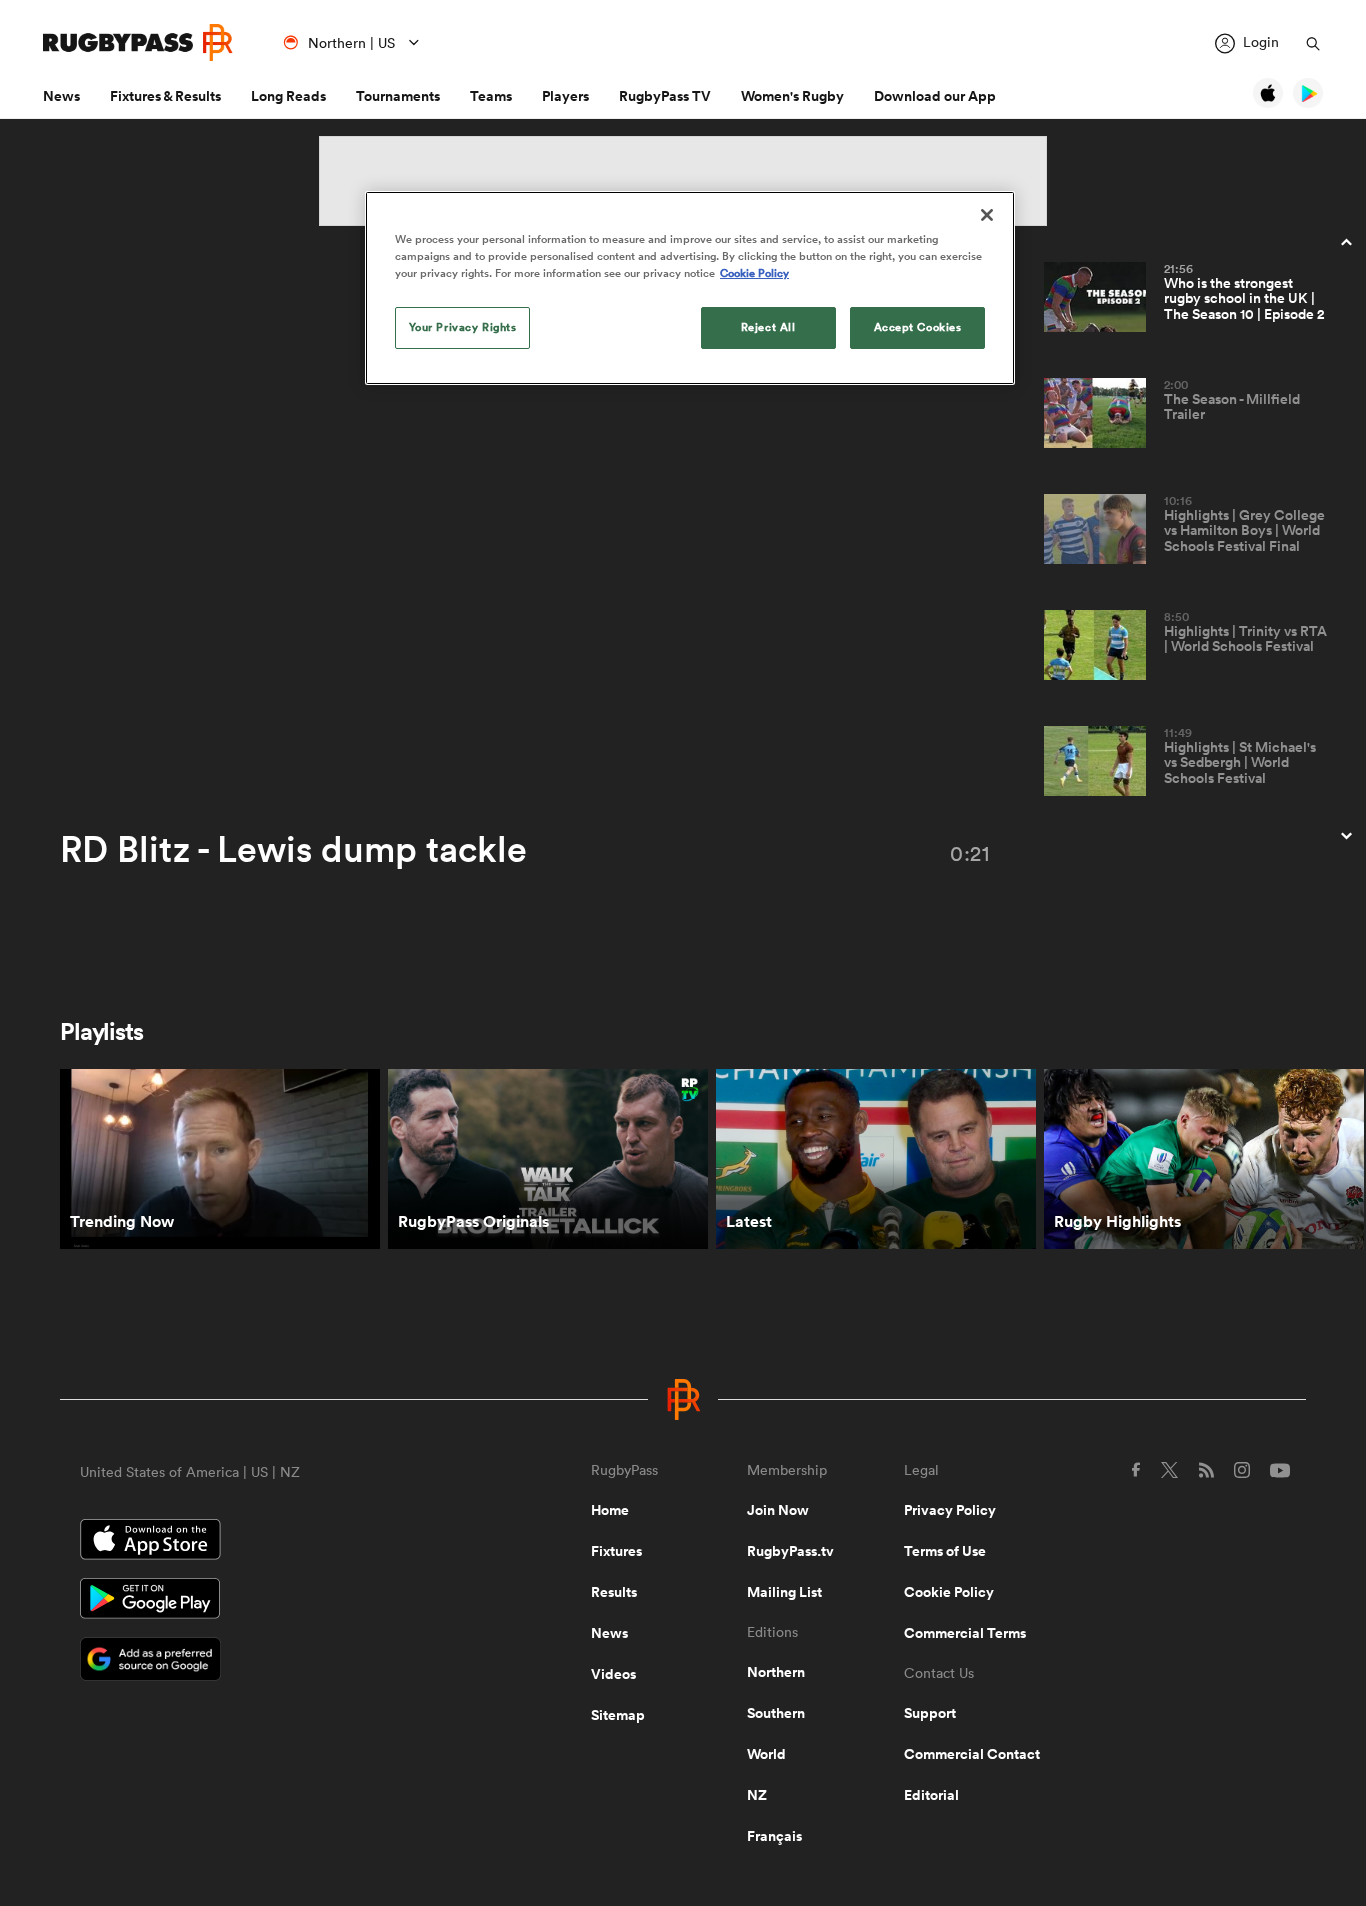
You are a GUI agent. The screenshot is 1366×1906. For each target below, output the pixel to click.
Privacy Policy (950, 1510)
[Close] (987, 215)
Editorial (931, 1795)
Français (774, 1836)
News (61, 96)
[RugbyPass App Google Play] (265, 1601)
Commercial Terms (965, 1633)
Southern (776, 1713)
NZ (757, 1795)
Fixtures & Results (165, 96)
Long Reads (288, 96)
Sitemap (618, 1715)
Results (614, 1592)
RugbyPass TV (665, 96)
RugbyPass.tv (790, 1551)
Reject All (768, 327)
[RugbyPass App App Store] (265, 1542)
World (766, 1754)
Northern (776, 1672)
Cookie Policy (949, 1592)
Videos (613, 1674)
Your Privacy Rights (463, 327)
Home (610, 1510)
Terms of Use (945, 1551)
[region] (690, 288)
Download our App (935, 96)
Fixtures (616, 1551)
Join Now (778, 1510)
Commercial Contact (972, 1754)
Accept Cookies (918, 327)
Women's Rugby (792, 96)
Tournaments (398, 96)
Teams (491, 96)
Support (930, 1713)
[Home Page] (138, 42)
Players (565, 96)
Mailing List (784, 1592)
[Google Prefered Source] (265, 1661)
